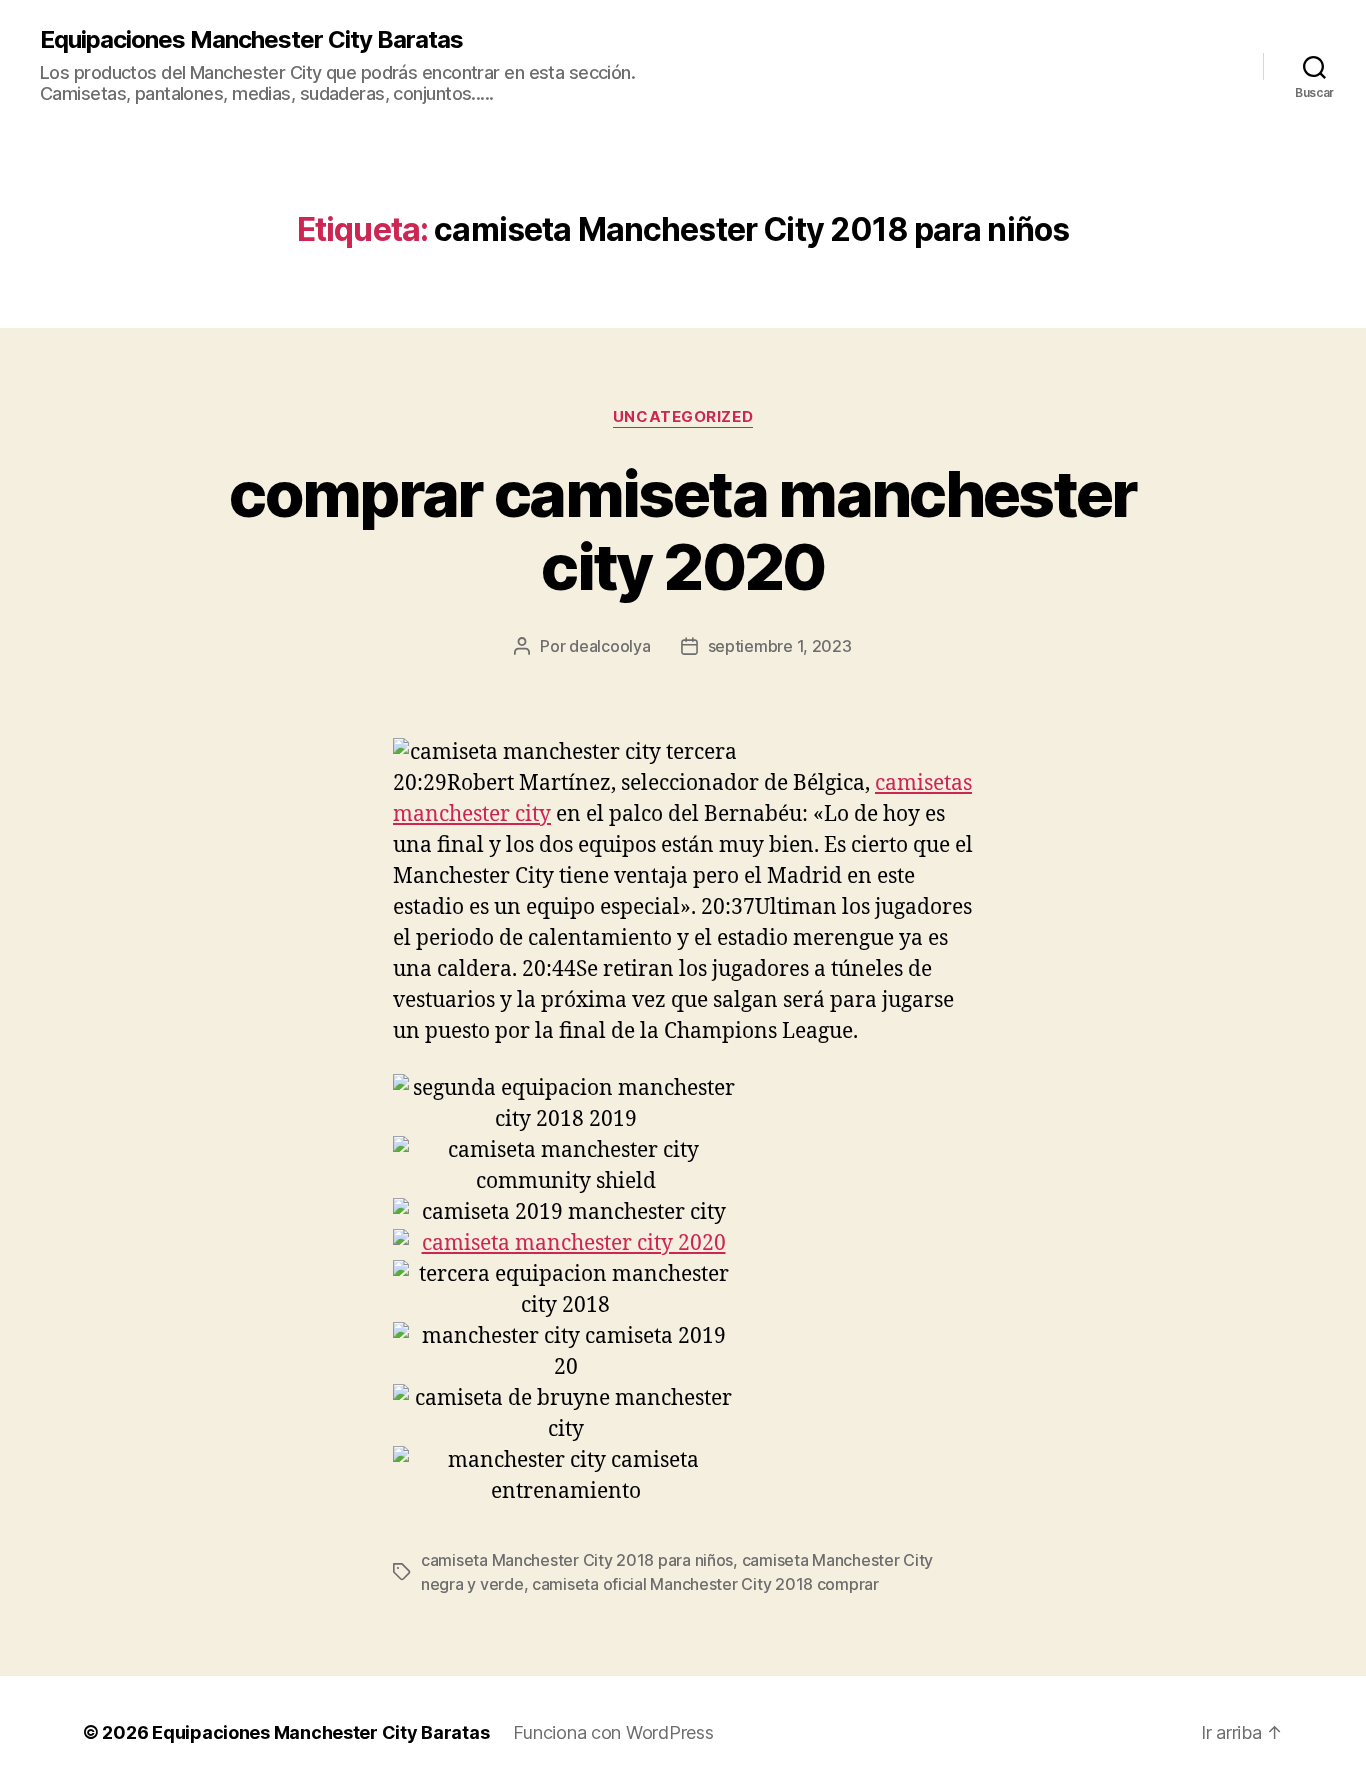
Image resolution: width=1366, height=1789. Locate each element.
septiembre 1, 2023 (780, 646)
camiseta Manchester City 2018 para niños (577, 1560)
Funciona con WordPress (613, 1732)
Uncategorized (683, 417)
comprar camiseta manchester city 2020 (682, 530)
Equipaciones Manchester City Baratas (251, 40)
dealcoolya (609, 646)
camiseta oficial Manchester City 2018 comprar (705, 1584)
